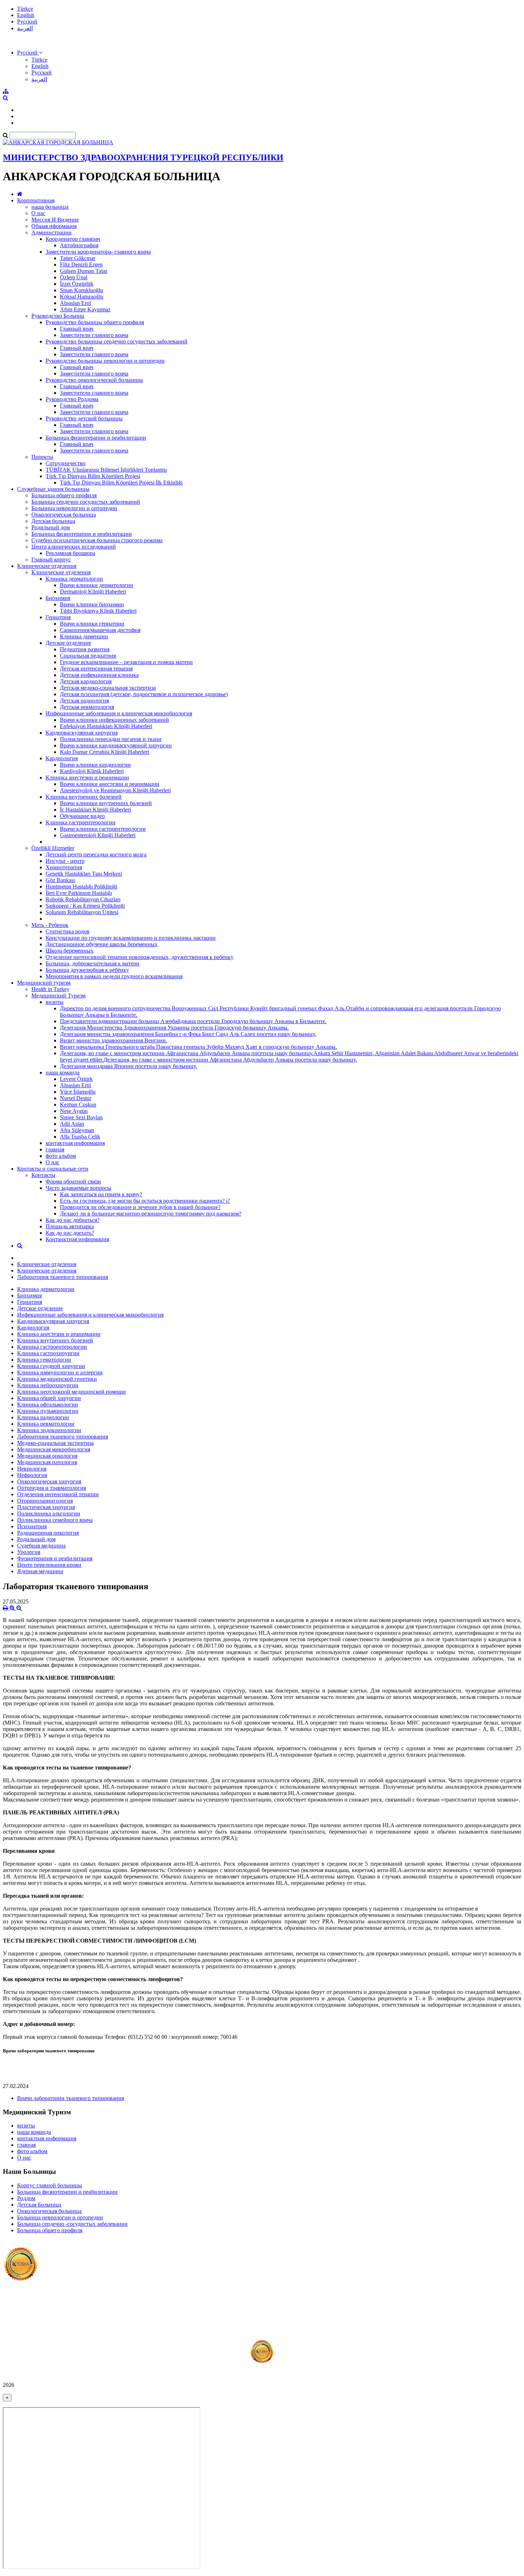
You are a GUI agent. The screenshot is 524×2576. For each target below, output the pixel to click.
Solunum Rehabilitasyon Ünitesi (82, 912)
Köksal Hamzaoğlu (82, 297)
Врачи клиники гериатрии (92, 624)
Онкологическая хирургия (49, 1481)
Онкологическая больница (64, 515)
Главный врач (77, 329)
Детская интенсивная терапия (96, 668)
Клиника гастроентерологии (81, 822)
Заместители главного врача (94, 335)
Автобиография (79, 245)
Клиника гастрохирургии (48, 1353)
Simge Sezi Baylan (81, 1117)
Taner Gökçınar (78, 258)
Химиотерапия (64, 867)
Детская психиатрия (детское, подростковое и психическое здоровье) (144, 694)
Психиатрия (32, 1526)
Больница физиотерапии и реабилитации (96, 438)
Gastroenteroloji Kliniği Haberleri (98, 835)
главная (55, 1149)
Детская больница (53, 521)
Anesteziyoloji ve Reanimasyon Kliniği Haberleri (115, 790)
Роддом (26, 2198)
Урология (29, 1552)
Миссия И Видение (55, 220)
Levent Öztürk (76, 1079)
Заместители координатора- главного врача (98, 252)
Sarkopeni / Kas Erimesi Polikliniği (85, 906)
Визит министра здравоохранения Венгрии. (114, 1040)
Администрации (52, 232)
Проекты (42, 457)
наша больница (50, 207)
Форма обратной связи (73, 1181)
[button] (30, 53)
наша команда (63, 1072)
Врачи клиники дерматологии (97, 585)
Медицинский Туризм (58, 996)
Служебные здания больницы (53, 489)
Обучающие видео (82, 816)
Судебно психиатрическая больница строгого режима (97, 540)
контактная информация (75, 1143)
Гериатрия (58, 617)
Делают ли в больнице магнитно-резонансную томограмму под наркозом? (151, 1214)
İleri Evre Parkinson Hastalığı (79, 893)
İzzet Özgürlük (77, 284)
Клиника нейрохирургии (48, 1385)
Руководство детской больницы (84, 418)
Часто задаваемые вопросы (78, 1188)
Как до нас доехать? (70, 1233)
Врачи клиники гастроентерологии (103, 829)
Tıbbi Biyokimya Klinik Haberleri (98, 611)
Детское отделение (68, 643)
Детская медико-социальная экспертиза (108, 688)
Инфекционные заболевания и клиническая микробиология (119, 713)
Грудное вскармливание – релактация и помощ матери (126, 662)
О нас (38, 213)
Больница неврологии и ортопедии (74, 508)
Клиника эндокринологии (49, 1430)
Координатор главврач (73, 239)
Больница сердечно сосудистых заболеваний (86, 502)
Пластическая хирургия (46, 1507)
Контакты (43, 1175)
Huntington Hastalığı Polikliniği (81, 887)
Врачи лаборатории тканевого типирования (71, 2098)
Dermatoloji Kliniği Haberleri (93, 592)
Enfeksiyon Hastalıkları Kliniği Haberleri (106, 726)
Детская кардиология (86, 681)
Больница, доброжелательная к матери (93, 963)
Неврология (32, 1469)
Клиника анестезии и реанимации (87, 778)
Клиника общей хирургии (49, 1398)
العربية (25, 28)
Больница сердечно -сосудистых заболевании (72, 2224)
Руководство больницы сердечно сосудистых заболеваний (117, 341)
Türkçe (25, 9)
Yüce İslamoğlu (78, 1092)
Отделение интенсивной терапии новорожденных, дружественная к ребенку (140, 957)
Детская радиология (84, 701)
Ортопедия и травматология (52, 1488)
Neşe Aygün (74, 1111)
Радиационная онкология (48, 1533)
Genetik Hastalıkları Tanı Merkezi (84, 874)
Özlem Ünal (74, 277)
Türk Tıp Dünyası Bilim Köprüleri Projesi (93, 476)
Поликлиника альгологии (49, 1514)
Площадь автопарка (70, 1226)
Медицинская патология (47, 1462)
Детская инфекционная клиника (99, 675)
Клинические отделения (47, 566)
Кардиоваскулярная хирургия (82, 733)
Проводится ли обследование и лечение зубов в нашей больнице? (140, 1207)
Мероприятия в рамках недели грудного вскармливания (114, 976)
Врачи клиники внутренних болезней (106, 803)
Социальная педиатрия (88, 656)
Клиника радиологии (43, 1417)
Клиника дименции (84, 636)
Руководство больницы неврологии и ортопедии (105, 361)
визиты (55, 1002)
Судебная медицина (41, 1546)
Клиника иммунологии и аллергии (60, 1372)
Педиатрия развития (85, 649)
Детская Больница (39, 2205)
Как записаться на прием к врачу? (101, 1194)
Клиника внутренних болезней (84, 797)
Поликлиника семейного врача (55, 1520)
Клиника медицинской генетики (57, 1379)
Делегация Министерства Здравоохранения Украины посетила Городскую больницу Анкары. (174, 1028)
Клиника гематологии (44, 1360)
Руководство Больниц (58, 316)
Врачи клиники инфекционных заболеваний (114, 720)
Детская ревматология (87, 707)
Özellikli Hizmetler (53, 848)
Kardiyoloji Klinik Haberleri (92, 771)
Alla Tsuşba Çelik (80, 1137)
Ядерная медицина (40, 1571)
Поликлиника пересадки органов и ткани (111, 739)
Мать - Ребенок (50, 925)
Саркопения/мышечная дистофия (100, 630)
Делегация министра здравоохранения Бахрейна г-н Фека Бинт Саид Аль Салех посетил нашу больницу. (188, 1034)
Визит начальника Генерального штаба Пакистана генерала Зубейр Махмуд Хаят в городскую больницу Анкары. (198, 1047)
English (26, 15)
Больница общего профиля (64, 495)
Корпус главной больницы (50, 2185)
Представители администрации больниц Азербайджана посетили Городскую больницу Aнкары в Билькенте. (193, 1021)
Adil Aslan (72, 1124)
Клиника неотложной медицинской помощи (71, 1392)
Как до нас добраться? (73, 1220)
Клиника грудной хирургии (51, 1366)
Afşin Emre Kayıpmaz (85, 309)
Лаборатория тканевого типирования (63, 1277)
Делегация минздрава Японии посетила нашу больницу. (129, 1066)
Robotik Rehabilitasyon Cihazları (83, 899)
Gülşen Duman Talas (84, 271)
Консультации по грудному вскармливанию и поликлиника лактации (131, 938)
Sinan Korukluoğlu (81, 290)
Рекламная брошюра (70, 553)
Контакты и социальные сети (53, 1169)
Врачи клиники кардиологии (95, 765)
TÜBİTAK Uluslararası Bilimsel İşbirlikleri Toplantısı (106, 470)
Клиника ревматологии (46, 1424)
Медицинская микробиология (54, 1449)
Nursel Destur (76, 1098)
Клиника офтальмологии (48, 1404)
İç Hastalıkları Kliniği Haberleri (95, 810)
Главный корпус (51, 559)
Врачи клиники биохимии (92, 604)
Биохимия (58, 598)
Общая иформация (54, 226)
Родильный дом (51, 527)
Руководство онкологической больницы (94, 380)
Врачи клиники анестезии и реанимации (110, 784)
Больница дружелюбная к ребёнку (87, 970)
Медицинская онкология (47, 1456)
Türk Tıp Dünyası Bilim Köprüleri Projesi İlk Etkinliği (121, 483)
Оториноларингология (45, 1501)
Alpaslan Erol (75, 303)
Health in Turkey (50, 989)
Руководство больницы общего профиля (95, 322)
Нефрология (32, 1475)
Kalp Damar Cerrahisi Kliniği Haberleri (104, 752)
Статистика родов (68, 931)
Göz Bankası (60, 880)
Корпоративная (36, 200)
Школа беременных (70, 951)
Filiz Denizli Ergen (81, 265)
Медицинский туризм (44, 983)
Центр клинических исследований (74, 547)
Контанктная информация (77, 1239)
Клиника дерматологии (74, 579)
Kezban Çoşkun (78, 1105)
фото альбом (61, 1156)
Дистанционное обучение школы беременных (102, 944)
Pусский (27, 22)
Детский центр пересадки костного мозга (96, 854)
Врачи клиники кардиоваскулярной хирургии (116, 745)
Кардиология (62, 758)
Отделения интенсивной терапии (58, 1494)
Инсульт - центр (65, 861)
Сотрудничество (66, 463)
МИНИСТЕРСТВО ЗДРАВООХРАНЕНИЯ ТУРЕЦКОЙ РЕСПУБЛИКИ (143, 157)
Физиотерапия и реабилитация (55, 1558)
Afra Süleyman (77, 1130)
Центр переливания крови (49, 1565)
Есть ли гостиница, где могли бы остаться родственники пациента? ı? (145, 1201)
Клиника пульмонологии (48, 1411)
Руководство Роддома (72, 399)
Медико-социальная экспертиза (55, 1443)
